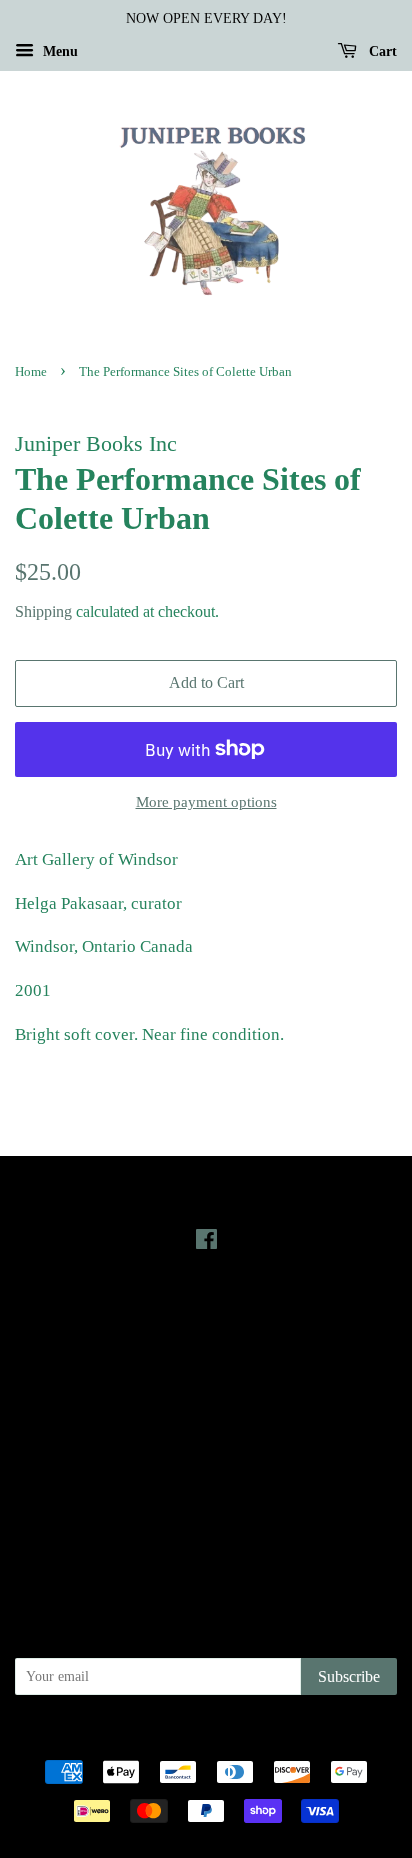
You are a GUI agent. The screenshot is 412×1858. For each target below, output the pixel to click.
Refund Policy (206, 1480)
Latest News (206, 1312)
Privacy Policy (206, 1452)
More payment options (206, 802)
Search (206, 1424)
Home (31, 372)
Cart (381, 51)
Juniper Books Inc (200, 1738)
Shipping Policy (206, 1536)
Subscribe (349, 1676)
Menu (58, 51)
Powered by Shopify (317, 1738)
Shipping (43, 611)
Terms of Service (206, 1508)
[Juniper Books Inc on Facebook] (206, 1243)
